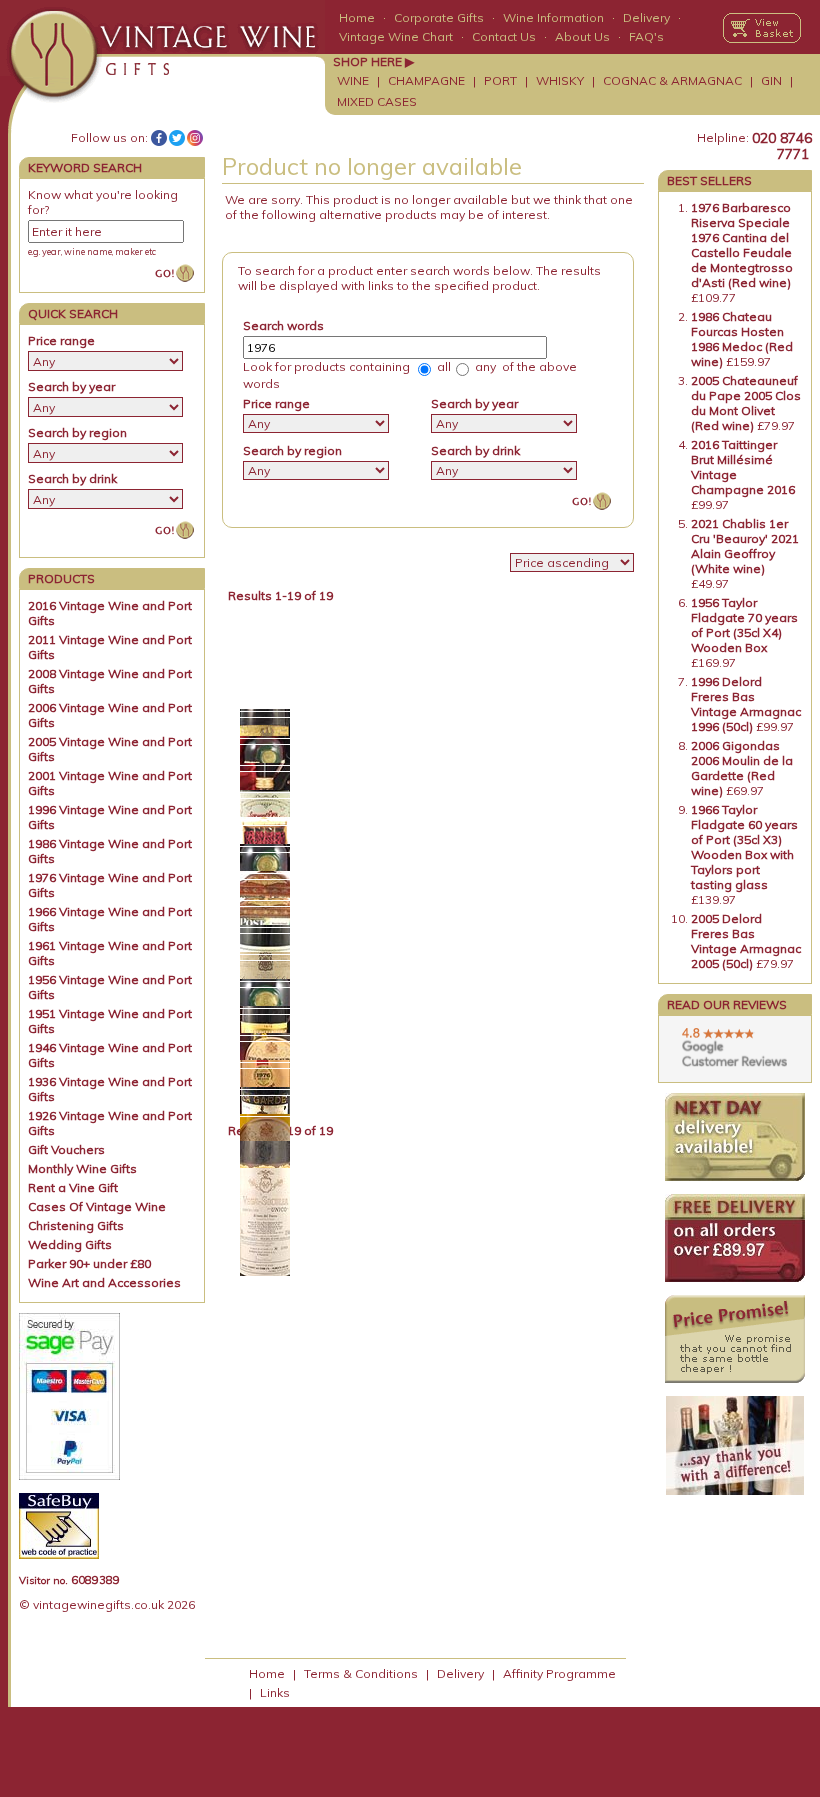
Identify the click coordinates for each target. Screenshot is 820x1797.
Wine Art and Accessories (104, 1282)
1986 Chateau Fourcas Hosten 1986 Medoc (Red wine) (742, 339)
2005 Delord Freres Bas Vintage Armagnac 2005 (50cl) (746, 941)
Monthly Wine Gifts (82, 1168)
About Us (582, 36)
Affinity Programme (559, 1673)
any (484, 366)
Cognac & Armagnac (672, 80)
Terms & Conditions (361, 1673)
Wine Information (553, 17)
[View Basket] (762, 28)
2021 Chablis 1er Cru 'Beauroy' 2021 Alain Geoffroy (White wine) (745, 546)
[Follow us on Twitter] (177, 138)
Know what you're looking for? (103, 202)
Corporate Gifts (439, 17)
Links (275, 1692)
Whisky (560, 80)
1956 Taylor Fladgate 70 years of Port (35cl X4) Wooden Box (744, 625)
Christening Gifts (76, 1225)
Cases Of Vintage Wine (97, 1206)
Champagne (426, 80)
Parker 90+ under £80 (89, 1263)
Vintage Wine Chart (396, 36)
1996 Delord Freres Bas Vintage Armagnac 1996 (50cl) (746, 704)
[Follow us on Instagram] (195, 138)
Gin (771, 80)
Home (357, 17)
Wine (353, 80)
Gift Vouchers (66, 1149)
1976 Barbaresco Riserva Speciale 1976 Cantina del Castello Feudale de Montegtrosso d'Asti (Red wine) (742, 245)
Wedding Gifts (70, 1244)
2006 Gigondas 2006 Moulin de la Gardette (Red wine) (742, 768)
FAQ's (646, 36)
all (442, 366)
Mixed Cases (377, 101)
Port (500, 80)
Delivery (646, 17)
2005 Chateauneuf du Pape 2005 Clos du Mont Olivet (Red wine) (746, 403)
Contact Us (504, 36)
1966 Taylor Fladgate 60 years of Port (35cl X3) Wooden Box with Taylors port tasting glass (744, 847)
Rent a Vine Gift (73, 1187)
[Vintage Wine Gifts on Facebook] (159, 138)
